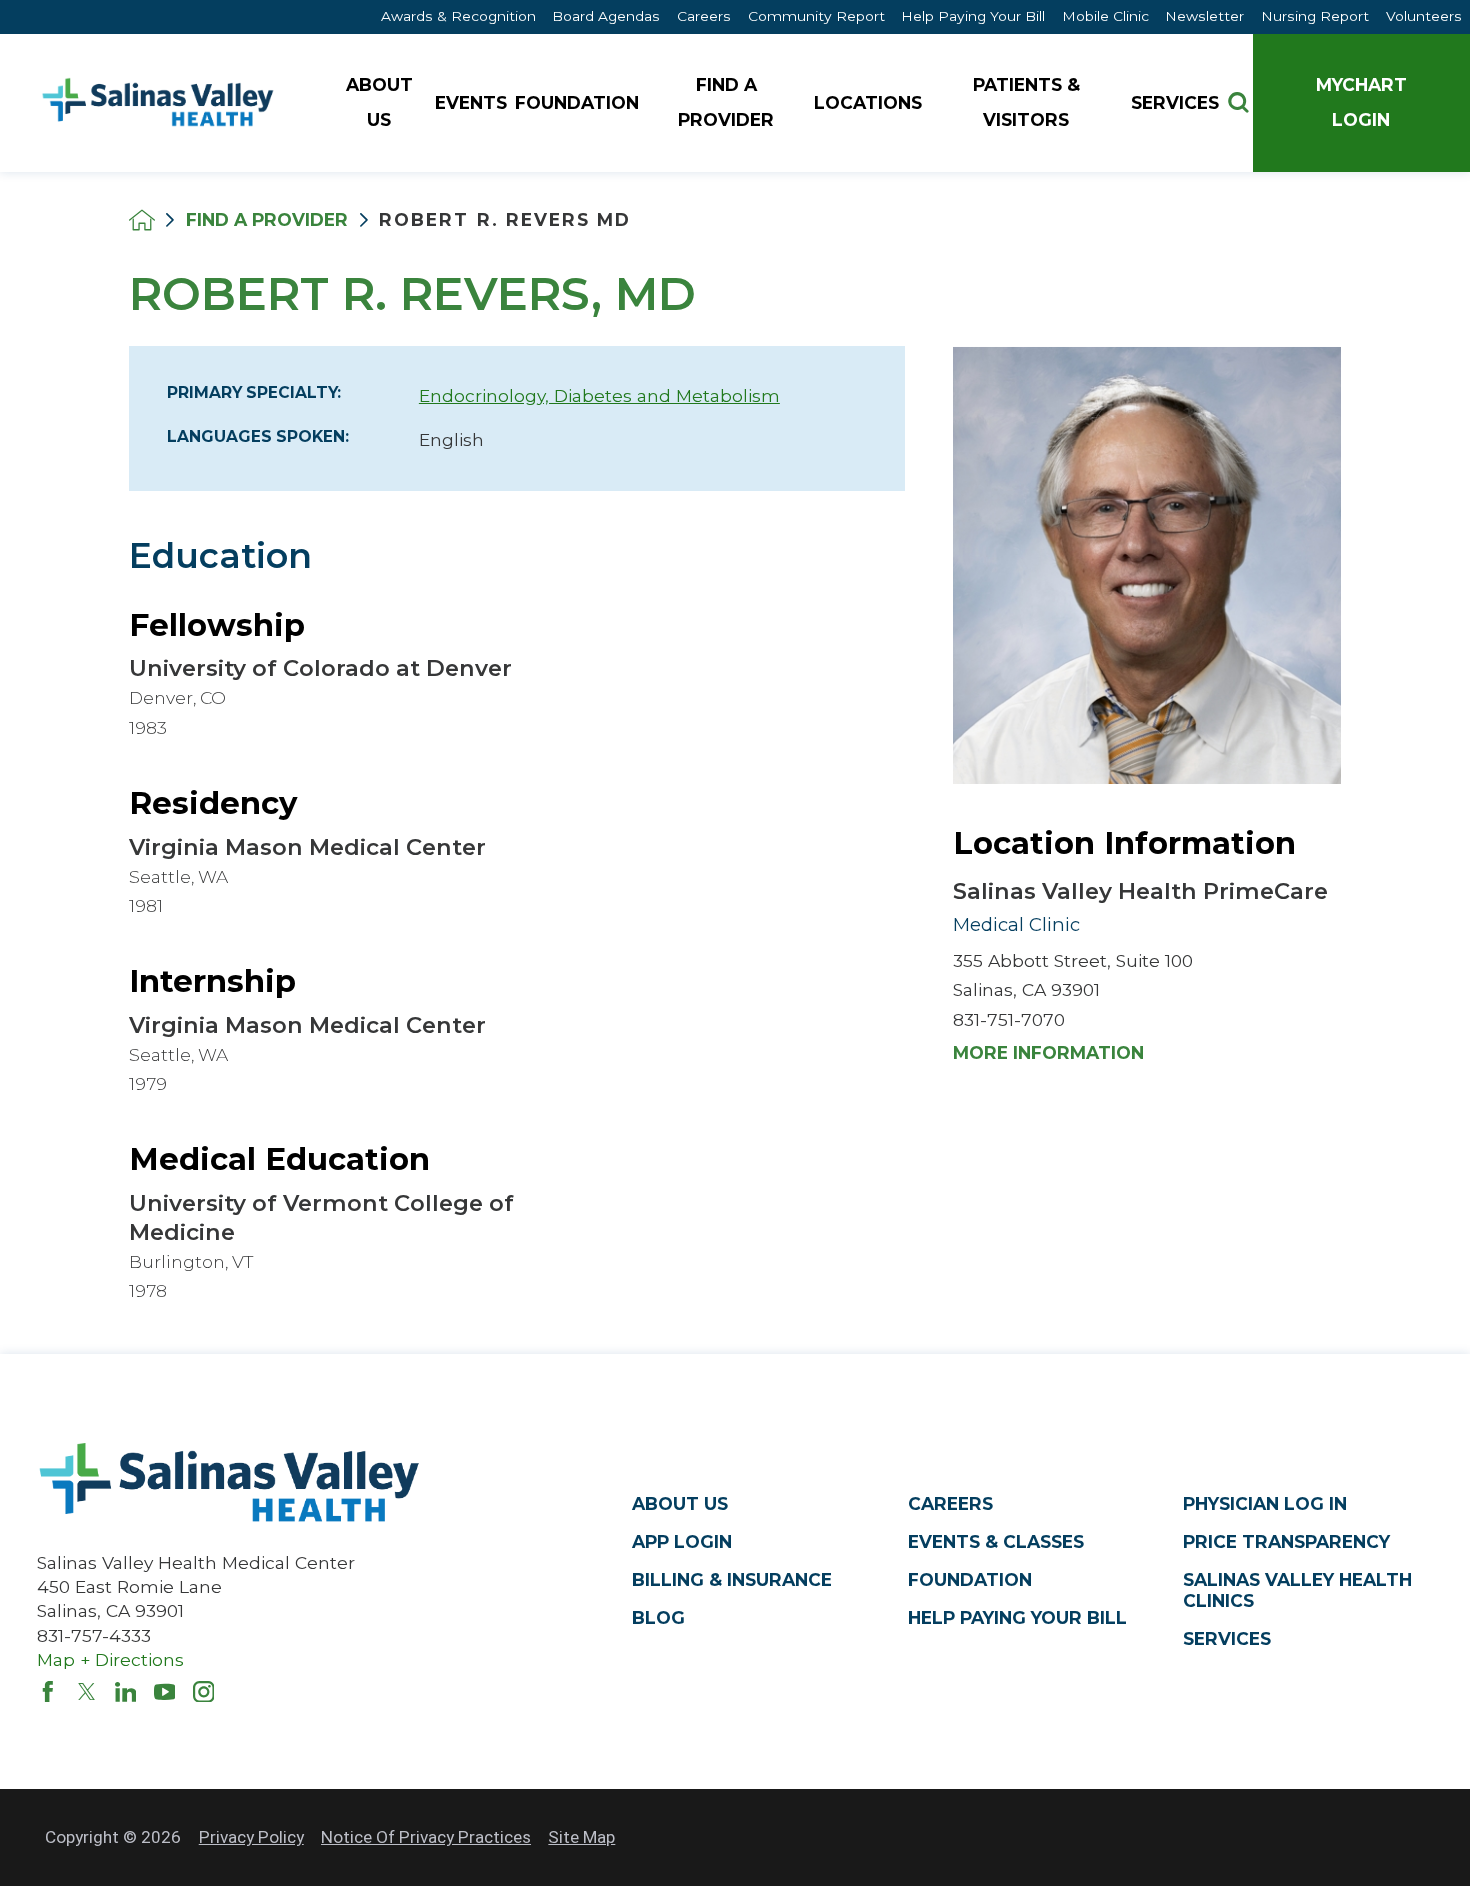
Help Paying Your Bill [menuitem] (973, 16)
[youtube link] (165, 1692)
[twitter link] (87, 1692)
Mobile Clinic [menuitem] (1105, 16)
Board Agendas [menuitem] (606, 16)
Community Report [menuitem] (816, 16)
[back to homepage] (142, 220)
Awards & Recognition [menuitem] (458, 16)
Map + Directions (110, 1659)
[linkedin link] (126, 1692)
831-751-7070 (1009, 1019)
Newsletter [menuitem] (1204, 16)
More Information (1048, 1052)
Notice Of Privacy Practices (426, 1837)
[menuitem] (382, 103)
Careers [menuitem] (704, 16)
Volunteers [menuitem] (1424, 16)
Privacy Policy (251, 1837)
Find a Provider (267, 219)
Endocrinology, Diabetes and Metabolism (599, 395)
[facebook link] (48, 1692)
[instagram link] (204, 1692)
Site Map (581, 1837)
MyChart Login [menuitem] (1361, 102)
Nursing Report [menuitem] (1315, 16)
